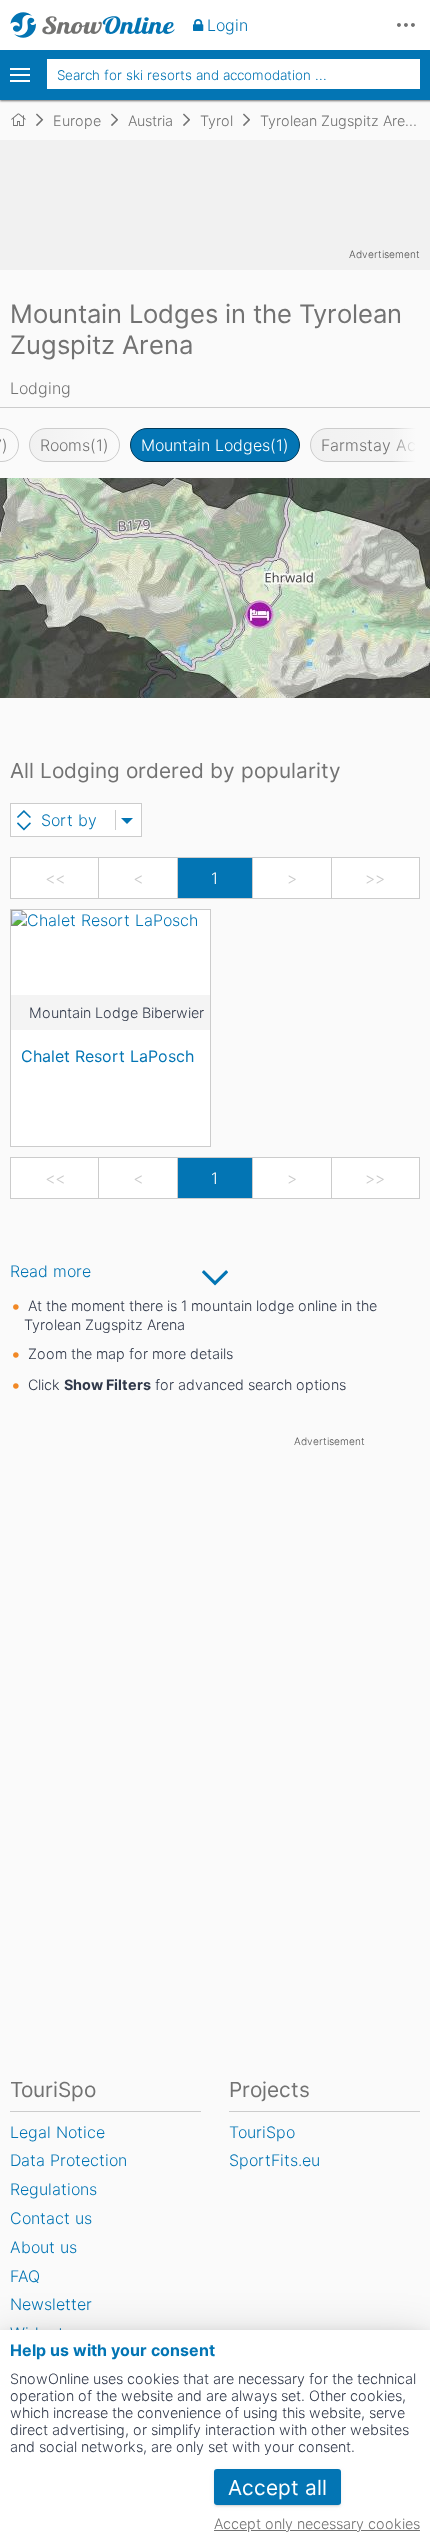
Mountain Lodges (215, 445)
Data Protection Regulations (68, 2174)
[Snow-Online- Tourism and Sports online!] (26, 120)
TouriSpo (262, 2132)
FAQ (25, 2276)
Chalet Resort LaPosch (107, 1056)
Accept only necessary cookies (317, 2523)
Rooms (74, 445)
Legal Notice (57, 2132)
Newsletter (51, 2304)
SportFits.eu (274, 2160)
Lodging (40, 388)
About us (43, 2247)
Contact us (51, 2218)
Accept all (277, 2487)
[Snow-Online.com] (92, 25)
